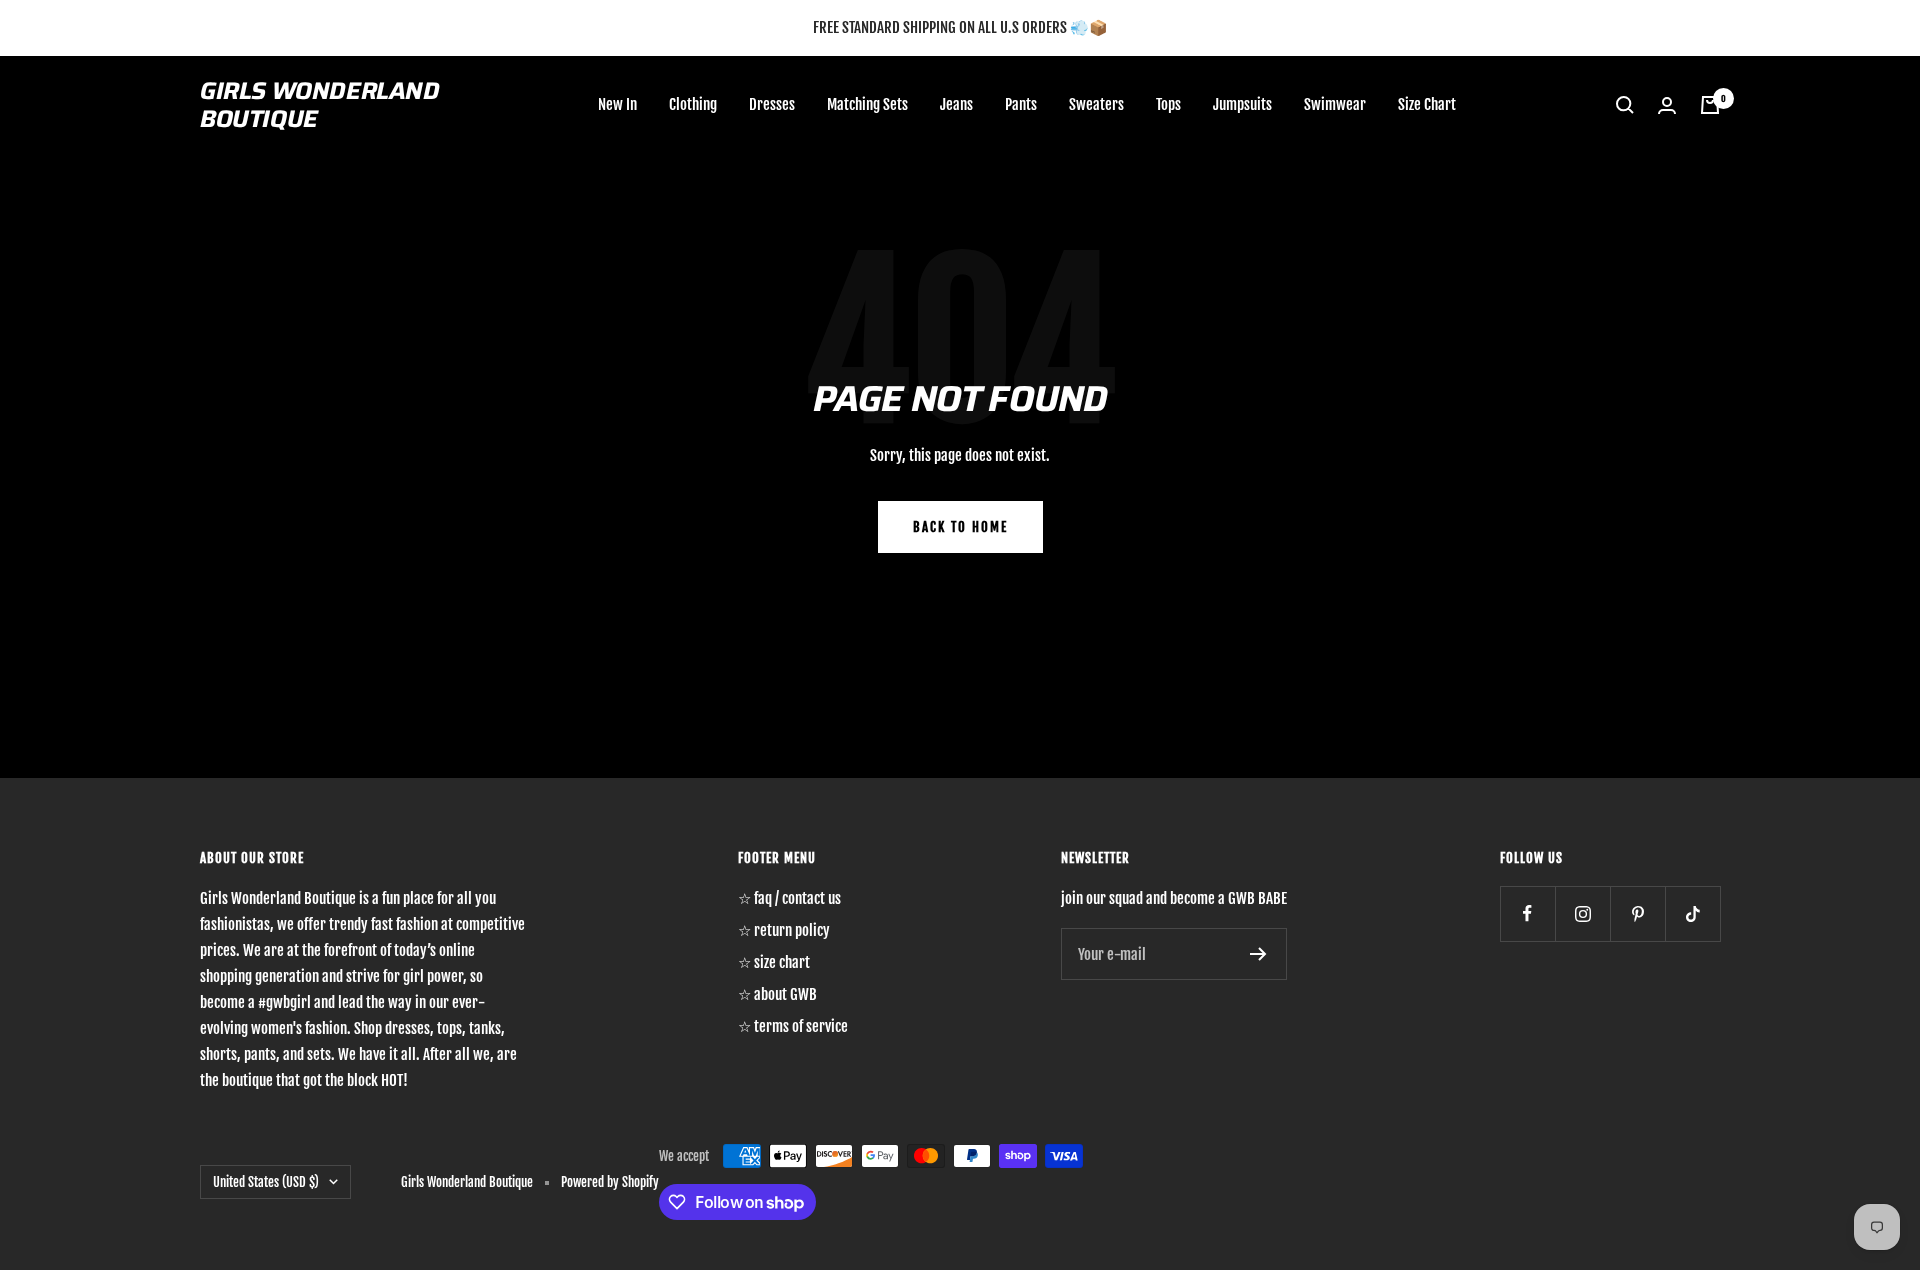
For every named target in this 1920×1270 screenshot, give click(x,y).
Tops (1168, 104)
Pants (1021, 104)
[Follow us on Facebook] (1527, 913)
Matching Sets (867, 104)
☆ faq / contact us (789, 898)
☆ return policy (784, 930)
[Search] (1625, 105)
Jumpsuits (1242, 104)
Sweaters (1096, 104)
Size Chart (1427, 104)
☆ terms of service (793, 1026)
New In (617, 104)
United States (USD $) (266, 1182)
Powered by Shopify (610, 1182)
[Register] (1258, 954)
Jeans (956, 104)
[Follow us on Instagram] (1582, 913)
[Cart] (1710, 105)
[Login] (1667, 105)
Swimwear (1335, 104)
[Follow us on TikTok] (1692, 913)
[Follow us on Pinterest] (1637, 913)
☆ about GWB (777, 994)
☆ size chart (774, 962)
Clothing (693, 104)
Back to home (960, 527)
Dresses (772, 104)
